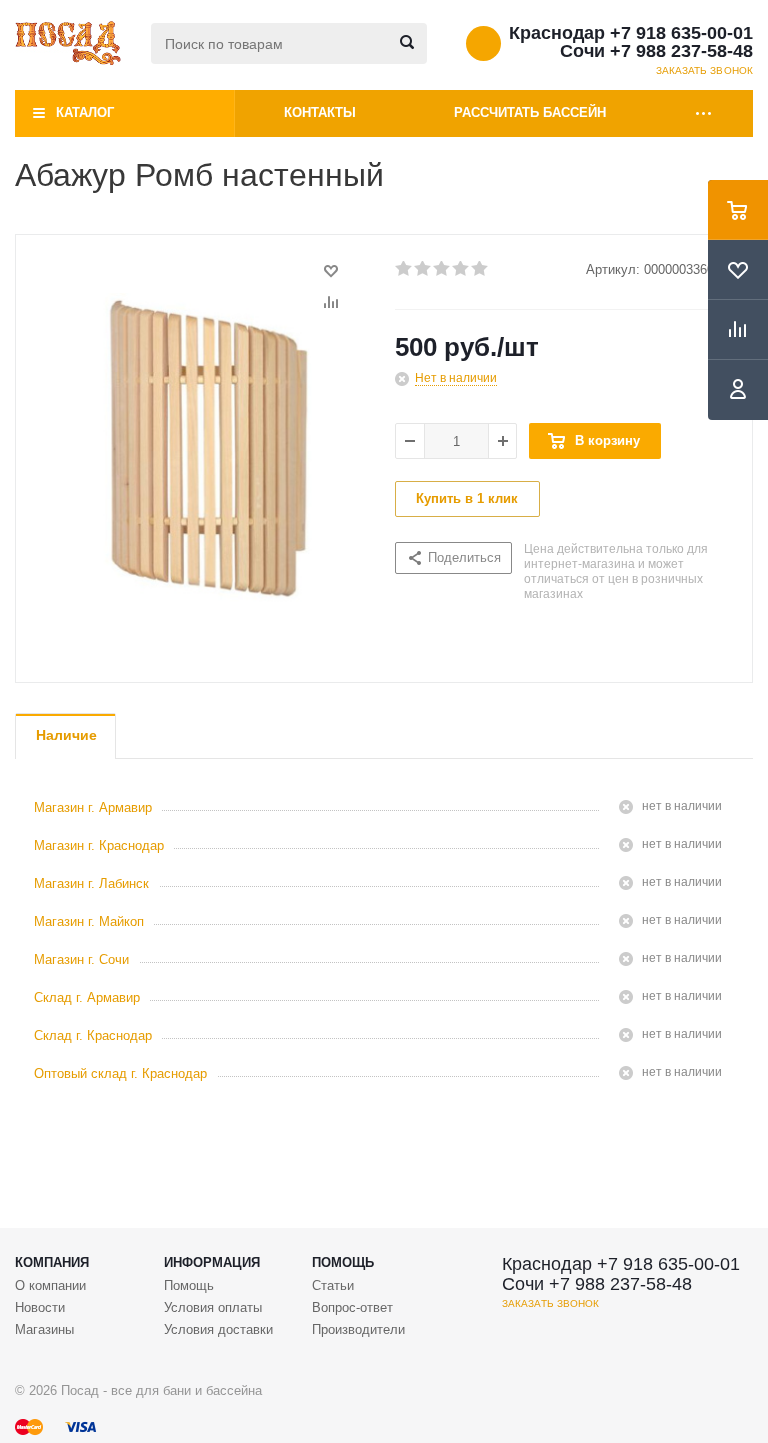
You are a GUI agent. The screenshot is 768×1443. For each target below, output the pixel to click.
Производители (358, 1329)
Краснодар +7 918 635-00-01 (631, 33)
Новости (40, 1307)
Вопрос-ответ (352, 1307)
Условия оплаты (213, 1307)
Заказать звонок (705, 70)
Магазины (44, 1329)
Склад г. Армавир (87, 997)
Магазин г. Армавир (93, 807)
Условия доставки (218, 1329)
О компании (50, 1285)
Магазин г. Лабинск (91, 883)
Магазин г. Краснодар (99, 845)
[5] (480, 269)
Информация (212, 1262)
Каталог (85, 112)
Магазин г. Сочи (81, 959)
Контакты (320, 112)
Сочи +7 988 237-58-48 (656, 51)
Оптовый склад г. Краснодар (120, 1073)
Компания (52, 1262)
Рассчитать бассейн (530, 112)
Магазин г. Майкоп (89, 921)
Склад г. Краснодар (93, 1035)
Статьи (333, 1285)
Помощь (343, 1262)
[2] (423, 269)
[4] (461, 269)
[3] (442, 269)
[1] (404, 269)
